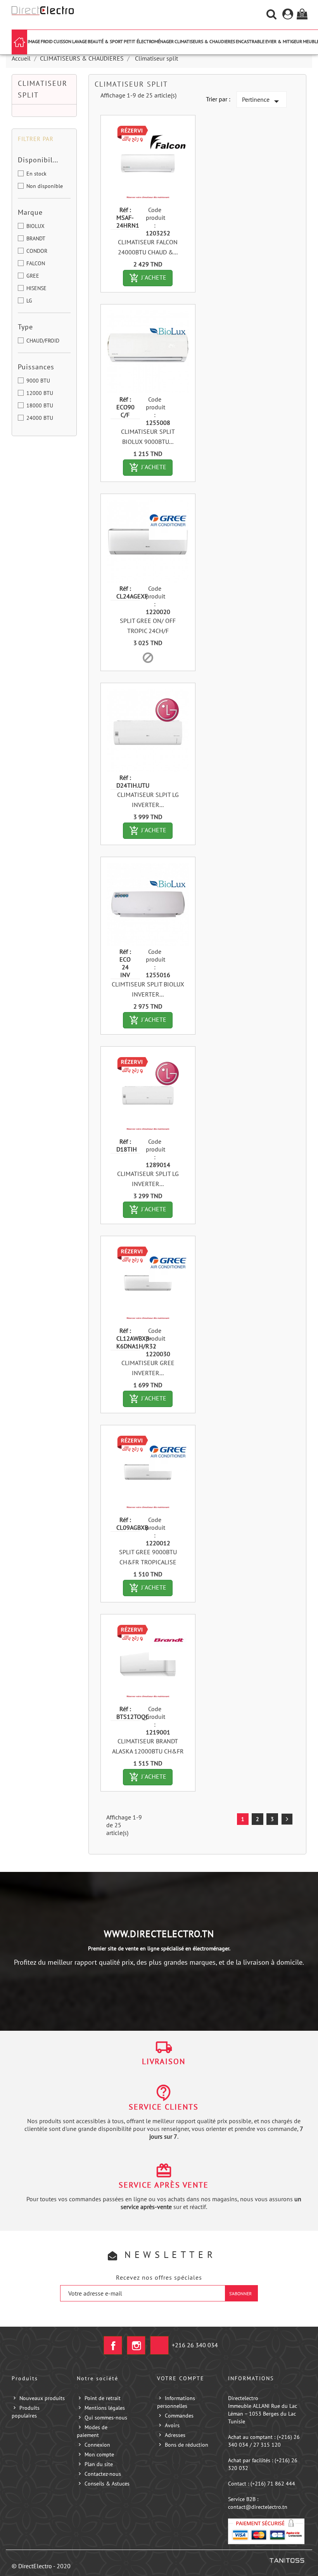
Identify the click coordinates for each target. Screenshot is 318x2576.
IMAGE (34, 41)
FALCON (36, 263)
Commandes (179, 2416)
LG (29, 301)
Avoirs (172, 2425)
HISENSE (36, 288)
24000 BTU (40, 418)
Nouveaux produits (42, 2398)
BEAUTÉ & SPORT (105, 41)
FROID (47, 41)
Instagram (136, 2345)
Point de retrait (103, 2398)
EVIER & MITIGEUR (284, 41)
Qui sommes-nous (106, 2418)
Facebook (113, 2345)
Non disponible (45, 186)
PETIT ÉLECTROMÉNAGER (149, 41)
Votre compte (181, 2378)
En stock (36, 174)
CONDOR (37, 251)
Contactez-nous (103, 2474)
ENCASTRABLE (250, 41)
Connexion (97, 2445)
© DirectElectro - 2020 (41, 2566)
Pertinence (262, 101)
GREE (33, 276)
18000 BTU (40, 405)
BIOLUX (35, 226)
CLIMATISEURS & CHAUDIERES (205, 41)
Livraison (164, 2061)
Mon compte (99, 2454)
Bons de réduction (187, 2445)
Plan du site (99, 2464)
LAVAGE (79, 41)
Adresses (175, 2435)
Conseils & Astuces (107, 2484)
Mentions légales (105, 2408)
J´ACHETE (151, 278)
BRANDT (36, 238)
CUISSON (62, 41)
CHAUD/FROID (43, 341)
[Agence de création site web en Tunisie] (287, 2560)
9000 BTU (38, 381)
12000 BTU (40, 393)
